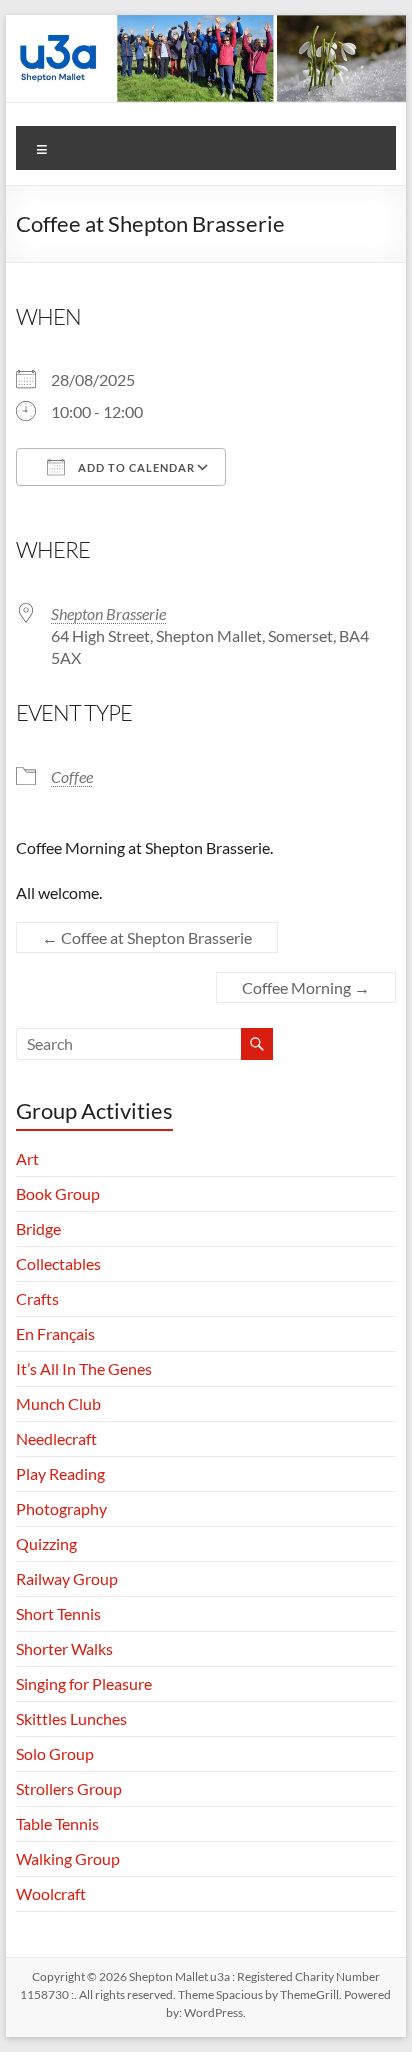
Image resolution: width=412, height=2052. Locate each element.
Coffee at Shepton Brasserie (147, 937)
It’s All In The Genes (84, 1368)
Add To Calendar (135, 467)
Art (27, 1158)
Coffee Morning (306, 987)
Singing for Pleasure (84, 1683)
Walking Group (68, 1858)
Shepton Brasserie (108, 613)
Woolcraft (51, 1893)
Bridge (38, 1228)
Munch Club (58, 1403)
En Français (55, 1333)
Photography (61, 1508)
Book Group (58, 1193)
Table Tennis (57, 1823)
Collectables (58, 1263)
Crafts (37, 1298)
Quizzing (46, 1543)
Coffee (72, 776)
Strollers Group (69, 1788)
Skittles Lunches (71, 1718)
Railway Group (67, 1578)
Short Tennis (58, 1613)
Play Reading (60, 1473)
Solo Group (55, 1753)
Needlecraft (56, 1438)
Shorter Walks (64, 1648)
